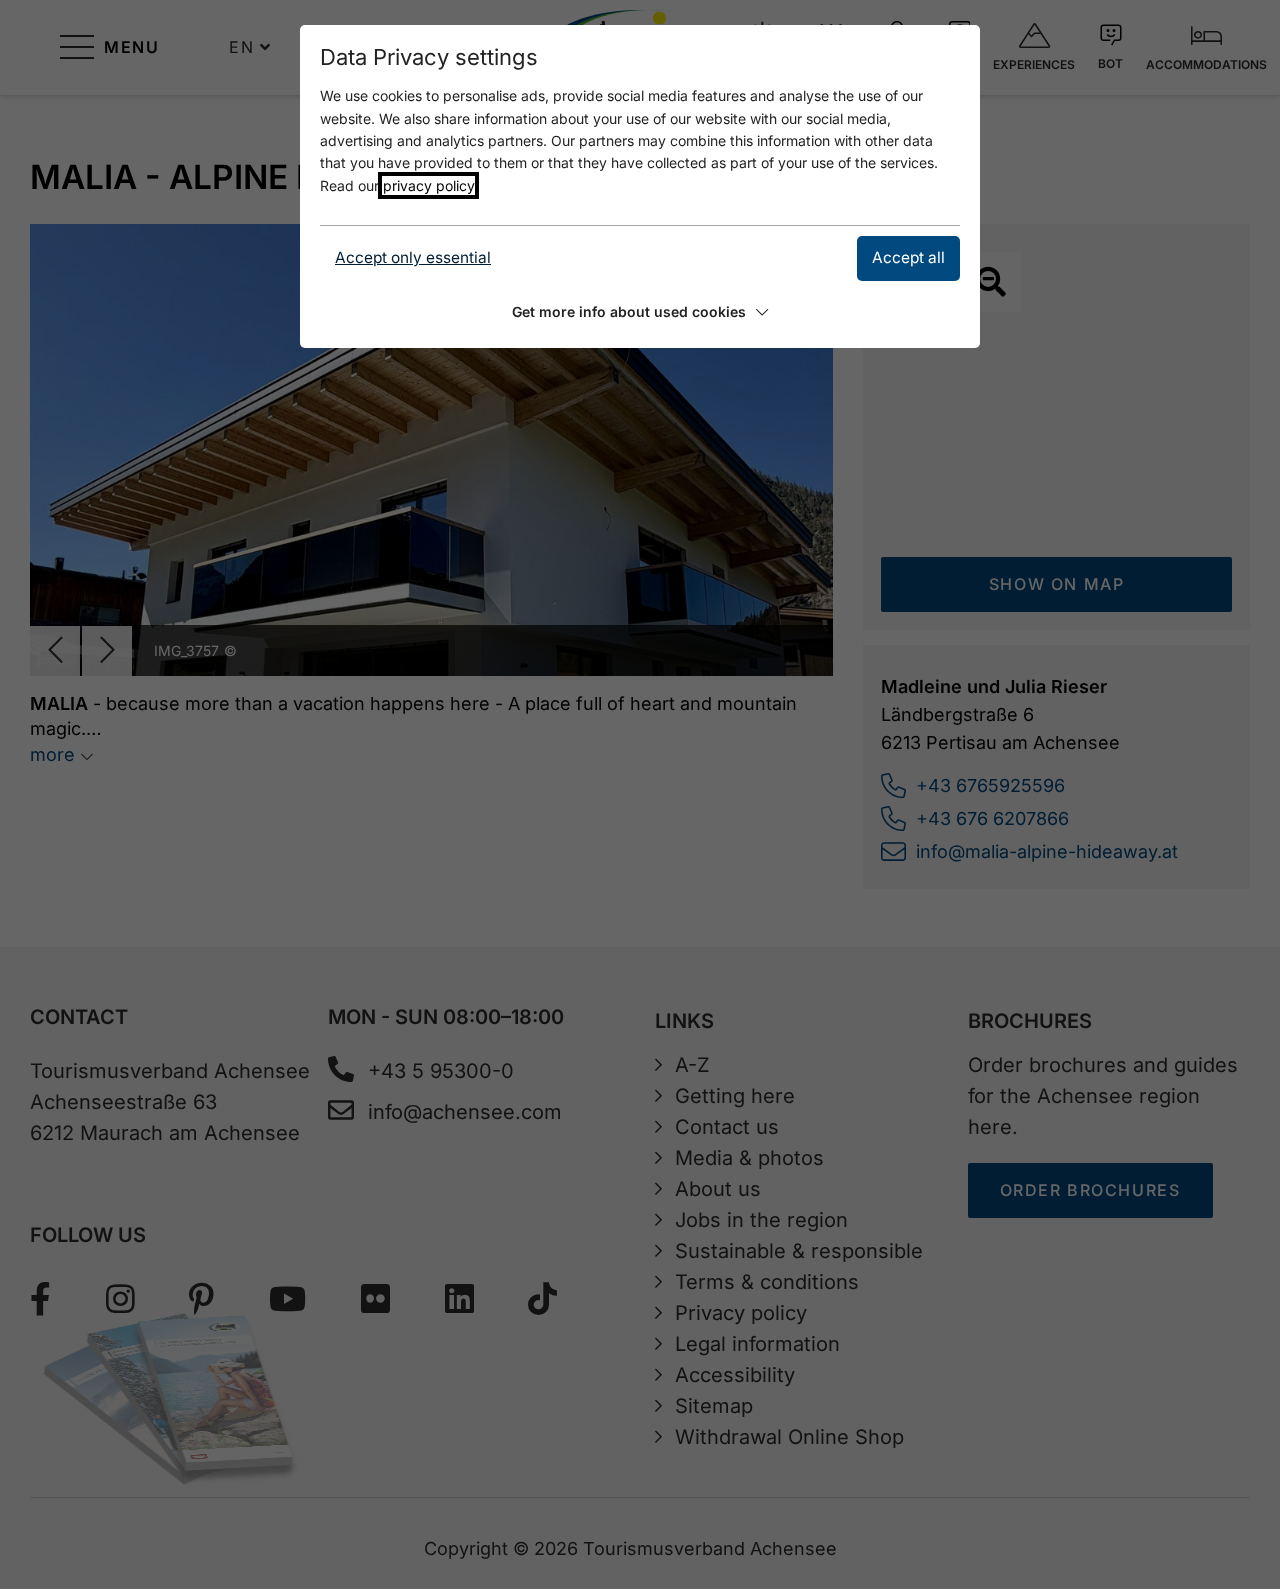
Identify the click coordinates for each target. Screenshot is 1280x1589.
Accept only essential (413, 257)
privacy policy (428, 185)
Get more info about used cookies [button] (629, 311)
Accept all (908, 257)
